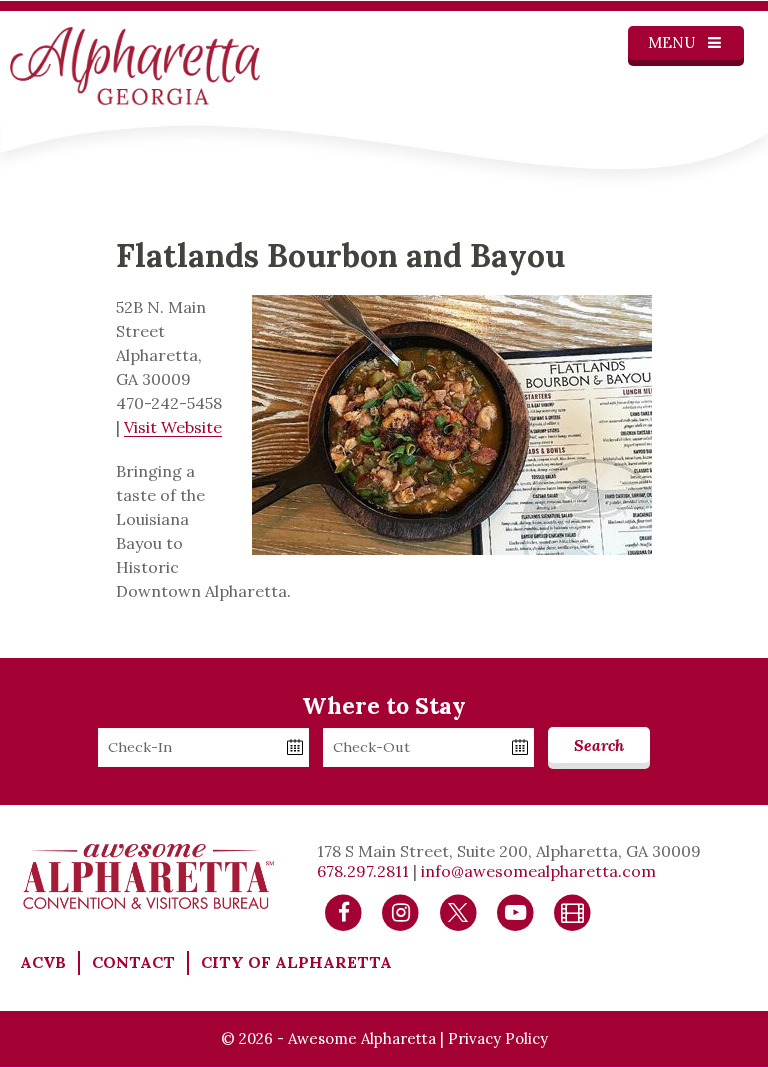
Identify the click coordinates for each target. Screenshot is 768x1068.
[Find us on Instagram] (400, 911)
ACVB (43, 962)
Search (599, 745)
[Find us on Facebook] (343, 911)
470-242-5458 (169, 403)
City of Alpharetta (296, 962)
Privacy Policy (498, 1038)
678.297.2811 (363, 871)
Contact (133, 962)
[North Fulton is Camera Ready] (572, 911)
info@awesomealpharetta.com (538, 871)
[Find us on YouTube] (515, 911)
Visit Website (173, 427)
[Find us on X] (458, 911)
